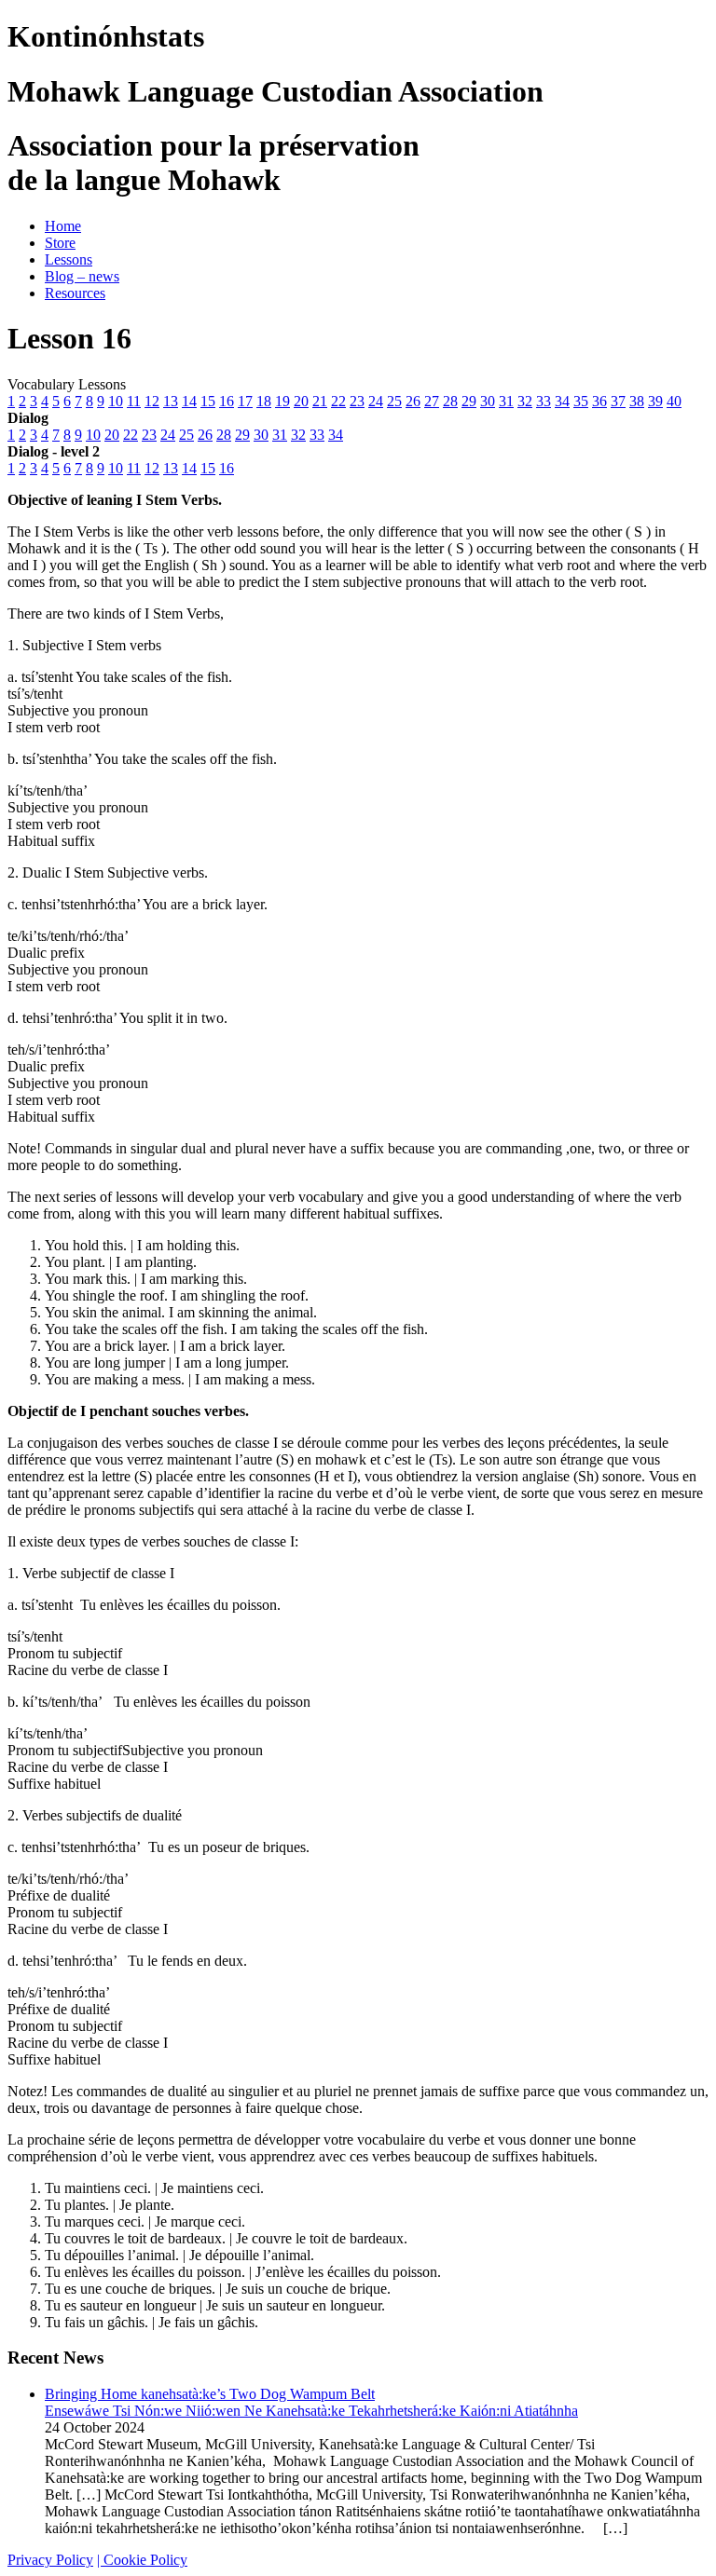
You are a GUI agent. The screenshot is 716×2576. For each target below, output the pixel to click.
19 (282, 401)
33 (544, 401)
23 (357, 401)
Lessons (69, 259)
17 (245, 401)
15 (208, 401)
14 (189, 401)
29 (469, 401)
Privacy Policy (50, 2560)
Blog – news (82, 276)
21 (320, 401)
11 (134, 401)
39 (655, 401)
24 (376, 401)
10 (116, 401)
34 (562, 401)
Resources (75, 293)
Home (63, 226)
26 (413, 401)
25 (394, 401)
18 (264, 401)
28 (450, 401)
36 (599, 401)
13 (171, 401)
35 (581, 401)
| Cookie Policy (142, 2560)
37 (618, 401)
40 (674, 401)
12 (152, 401)
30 (488, 401)
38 (637, 401)
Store (60, 243)
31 (506, 401)
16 (227, 401)
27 (432, 401)
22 (338, 401)
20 (301, 401)
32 (525, 401)
